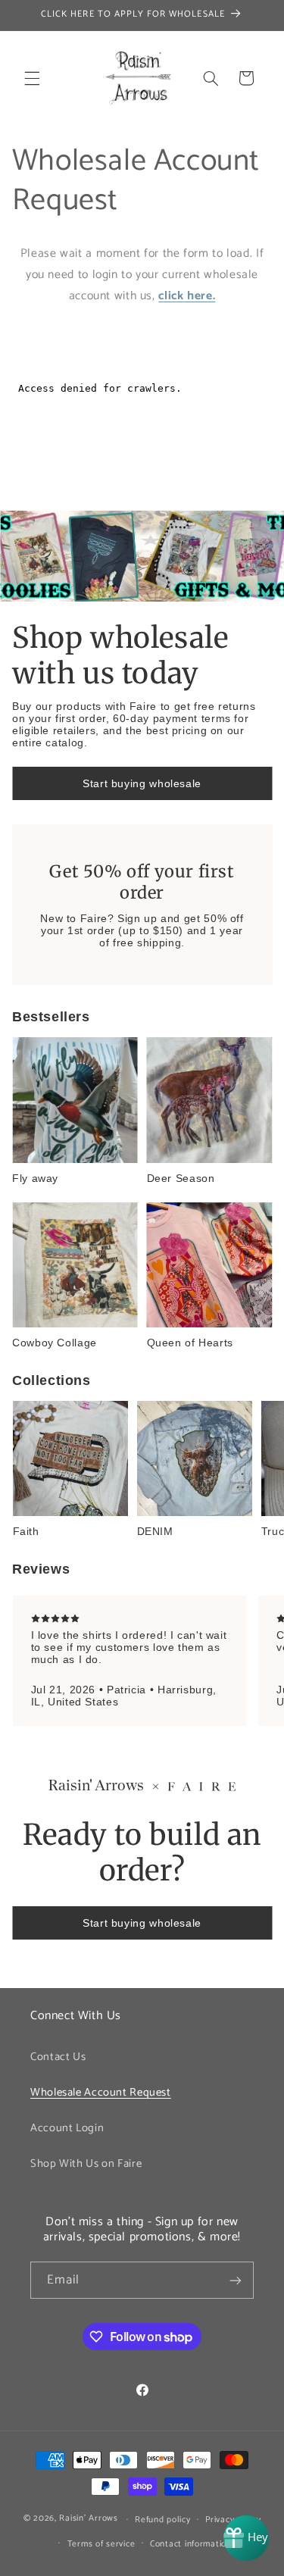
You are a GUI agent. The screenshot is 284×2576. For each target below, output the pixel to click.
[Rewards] (246, 2538)
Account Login (67, 2128)
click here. (187, 296)
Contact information (191, 2544)
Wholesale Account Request (101, 2093)
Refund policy (163, 2520)
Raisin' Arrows (88, 2519)
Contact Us (58, 2057)
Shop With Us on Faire (86, 2164)
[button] (32, 78)
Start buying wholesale (142, 783)
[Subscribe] (236, 2280)
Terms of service (101, 2544)
